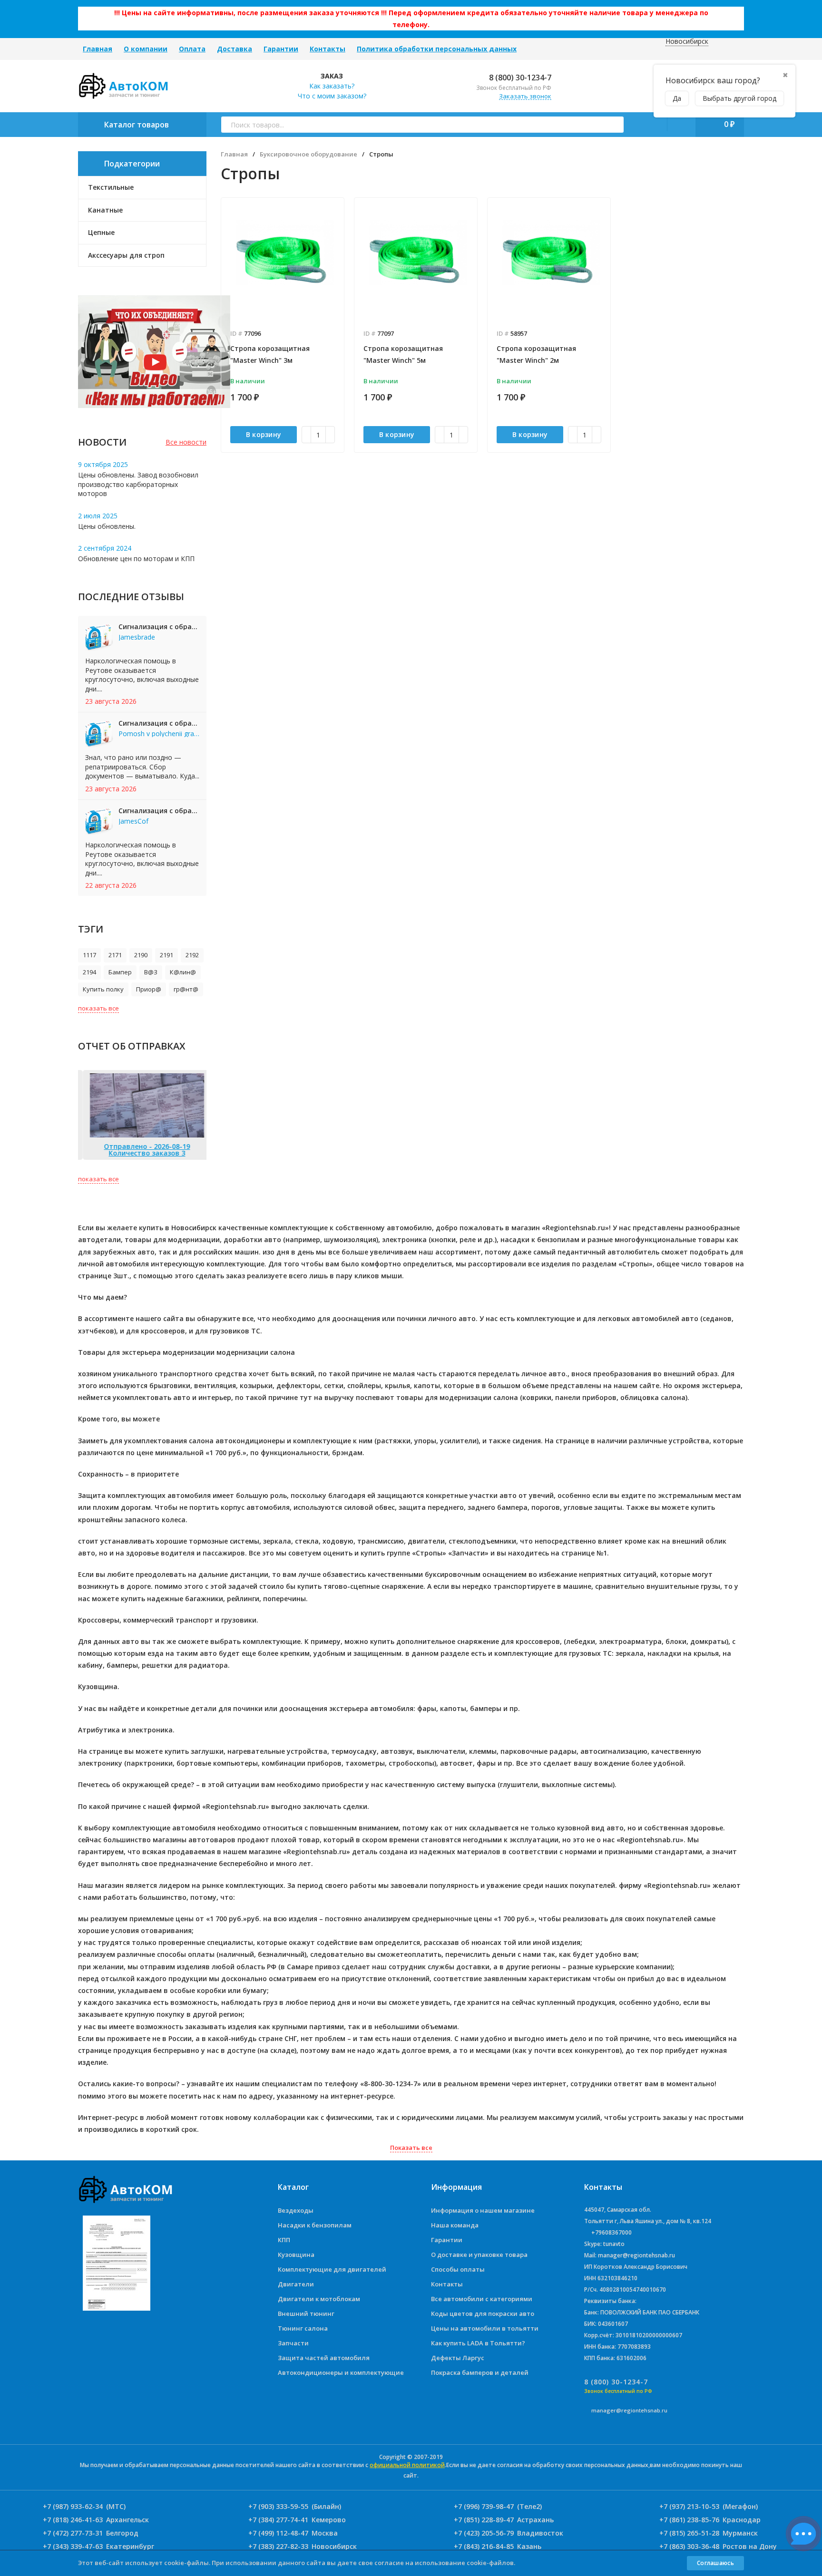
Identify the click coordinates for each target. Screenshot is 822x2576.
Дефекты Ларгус (458, 2358)
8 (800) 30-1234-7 (519, 78)
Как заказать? (332, 86)
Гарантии (281, 49)
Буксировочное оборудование (308, 154)
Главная (98, 49)
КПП (284, 2240)
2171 (115, 955)
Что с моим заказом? (332, 96)
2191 (166, 955)
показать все (98, 1008)
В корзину (264, 434)
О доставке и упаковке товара (479, 2255)
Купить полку (103, 989)
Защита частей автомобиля (324, 2358)
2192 (192, 955)
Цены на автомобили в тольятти (485, 2328)
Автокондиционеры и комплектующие (341, 2372)
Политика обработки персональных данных (437, 49)
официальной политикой (407, 2465)
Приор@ (149, 989)
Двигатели (296, 2284)
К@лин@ (183, 972)
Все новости (186, 442)
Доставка (235, 49)
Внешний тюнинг (306, 2314)
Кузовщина (296, 2255)
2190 (141, 955)
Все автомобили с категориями (482, 2299)
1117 (89, 955)
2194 (89, 972)
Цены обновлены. (107, 526)
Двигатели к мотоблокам (319, 2299)
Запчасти (293, 2343)
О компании (146, 49)
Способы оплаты (458, 2269)
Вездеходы (296, 2210)
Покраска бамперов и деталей (480, 2372)
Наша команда (455, 2225)
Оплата (192, 49)
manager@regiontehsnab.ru (629, 2410)
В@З (151, 972)
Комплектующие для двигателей (332, 2269)
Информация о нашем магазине (483, 2210)
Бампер (120, 972)
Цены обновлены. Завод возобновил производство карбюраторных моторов (138, 484)
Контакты (328, 49)
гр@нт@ (186, 989)
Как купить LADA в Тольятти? (478, 2343)
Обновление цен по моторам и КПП (136, 559)
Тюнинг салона (303, 2328)
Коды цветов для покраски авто (483, 2314)
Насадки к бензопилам (315, 2225)
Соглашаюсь (715, 2563)
